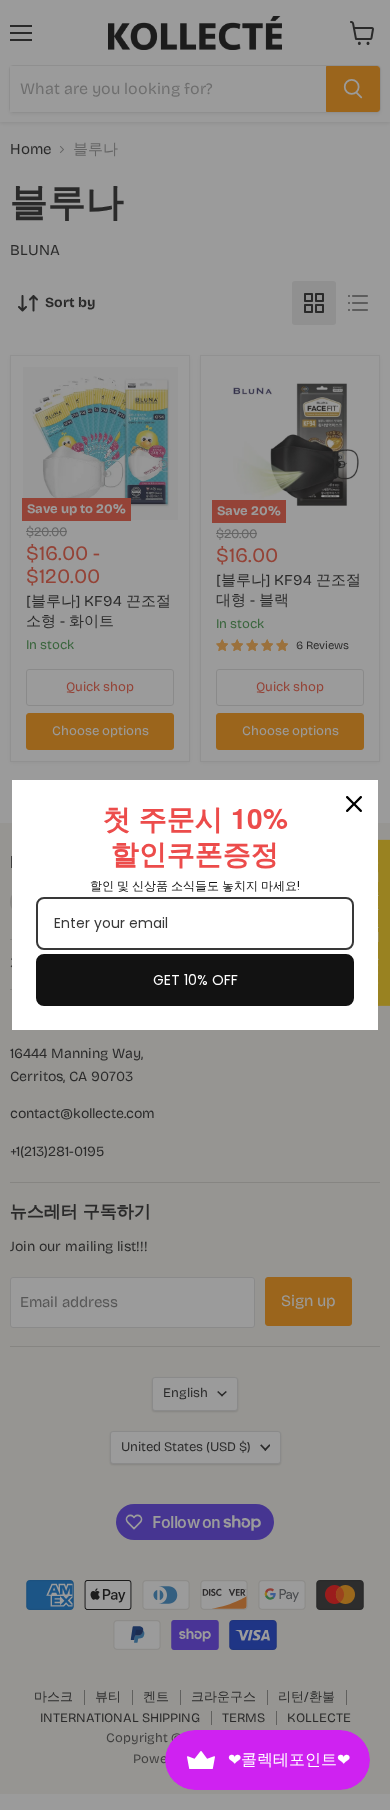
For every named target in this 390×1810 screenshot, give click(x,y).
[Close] (354, 804)
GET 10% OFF (195, 980)
